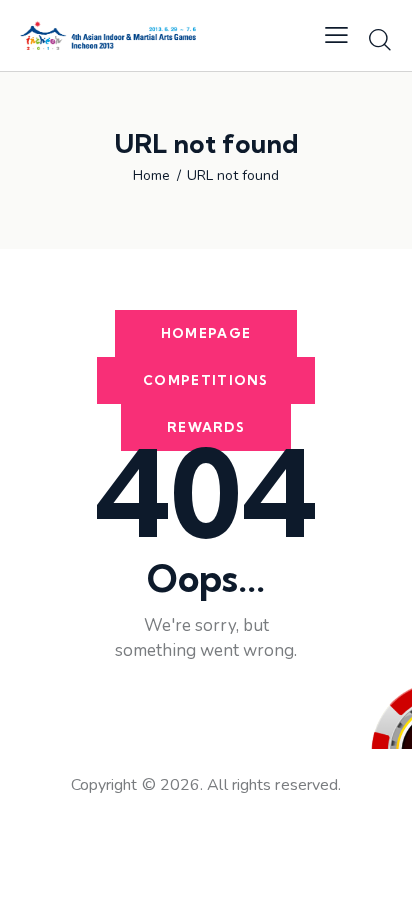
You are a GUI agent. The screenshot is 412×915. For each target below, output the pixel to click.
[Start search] (380, 39)
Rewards (206, 427)
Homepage (206, 333)
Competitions (206, 380)
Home (151, 176)
